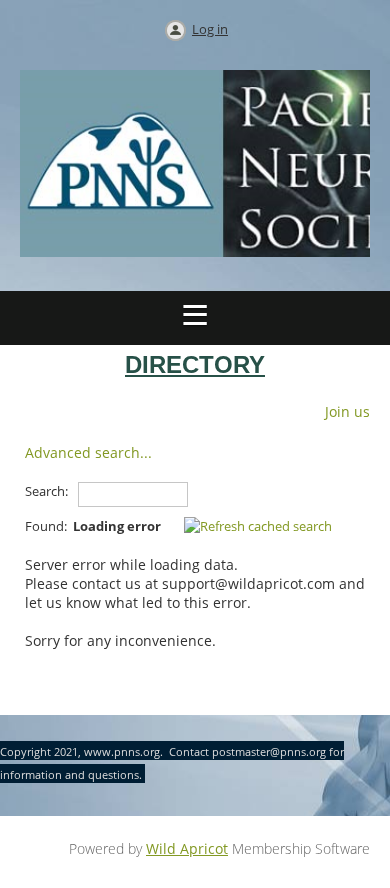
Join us (347, 411)
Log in (210, 29)
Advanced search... (88, 452)
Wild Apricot (187, 848)
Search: (46, 491)
